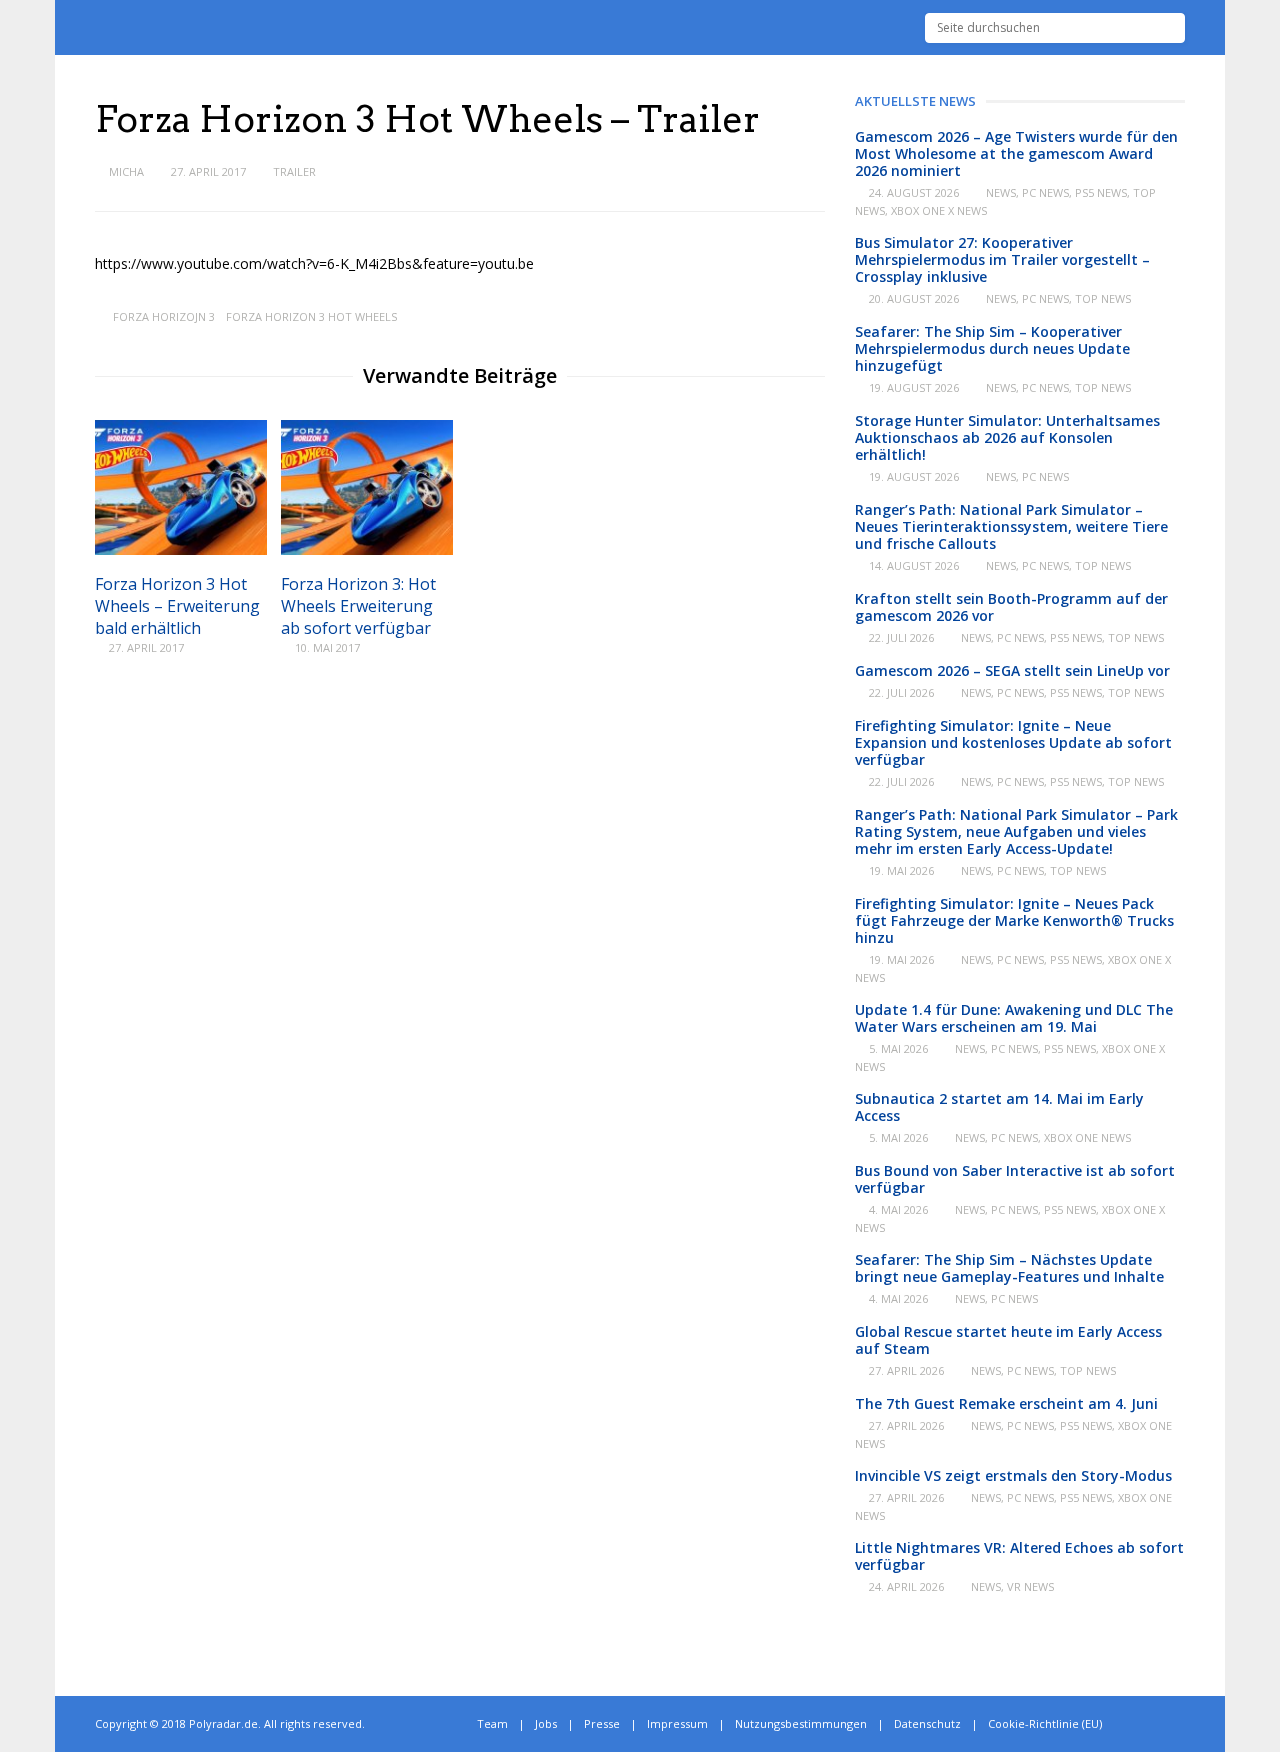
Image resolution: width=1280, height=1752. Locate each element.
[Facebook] (1158, 1724)
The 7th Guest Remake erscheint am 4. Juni (1006, 1403)
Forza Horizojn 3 (164, 316)
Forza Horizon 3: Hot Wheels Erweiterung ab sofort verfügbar (358, 606)
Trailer (294, 171)
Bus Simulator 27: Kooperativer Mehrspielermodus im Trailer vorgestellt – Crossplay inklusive (1002, 259)
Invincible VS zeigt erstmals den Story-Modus (1013, 1475)
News (1001, 192)
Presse (602, 1723)
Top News (1103, 298)
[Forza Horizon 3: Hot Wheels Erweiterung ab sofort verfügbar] (367, 549)
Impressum (677, 1723)
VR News (1030, 1586)
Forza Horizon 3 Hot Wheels (311, 316)
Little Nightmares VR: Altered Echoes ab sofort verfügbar (1019, 1556)
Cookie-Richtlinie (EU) (1045, 1723)
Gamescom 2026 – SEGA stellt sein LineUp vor (1012, 670)
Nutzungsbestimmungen (801, 1723)
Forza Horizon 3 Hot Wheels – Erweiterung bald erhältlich (177, 606)
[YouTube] (1180, 1724)
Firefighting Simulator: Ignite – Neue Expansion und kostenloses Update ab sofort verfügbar (1013, 742)
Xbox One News (1087, 1137)
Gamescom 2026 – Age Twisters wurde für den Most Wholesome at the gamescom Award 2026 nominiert (1016, 153)
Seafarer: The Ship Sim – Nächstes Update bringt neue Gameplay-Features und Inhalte (1009, 1268)
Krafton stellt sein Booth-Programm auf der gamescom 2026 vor (1011, 607)
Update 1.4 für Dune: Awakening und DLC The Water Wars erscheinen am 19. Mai (1014, 1018)
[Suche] (1170, 28)
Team (492, 1723)
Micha (126, 171)
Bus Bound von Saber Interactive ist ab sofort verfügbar (1015, 1179)
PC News (1045, 192)
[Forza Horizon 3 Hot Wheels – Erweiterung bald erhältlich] (181, 549)
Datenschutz (927, 1723)
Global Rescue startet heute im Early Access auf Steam (1008, 1340)
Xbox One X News (939, 210)
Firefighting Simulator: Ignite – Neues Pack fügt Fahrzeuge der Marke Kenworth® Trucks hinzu (1014, 920)
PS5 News (1101, 192)
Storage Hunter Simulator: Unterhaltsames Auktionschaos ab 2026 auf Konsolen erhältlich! (1007, 437)
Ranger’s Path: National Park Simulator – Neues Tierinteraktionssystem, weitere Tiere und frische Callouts (1011, 526)
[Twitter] (1136, 1724)
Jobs (546, 1723)
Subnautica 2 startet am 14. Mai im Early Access (999, 1107)
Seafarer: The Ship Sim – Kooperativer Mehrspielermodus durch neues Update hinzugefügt (992, 348)
